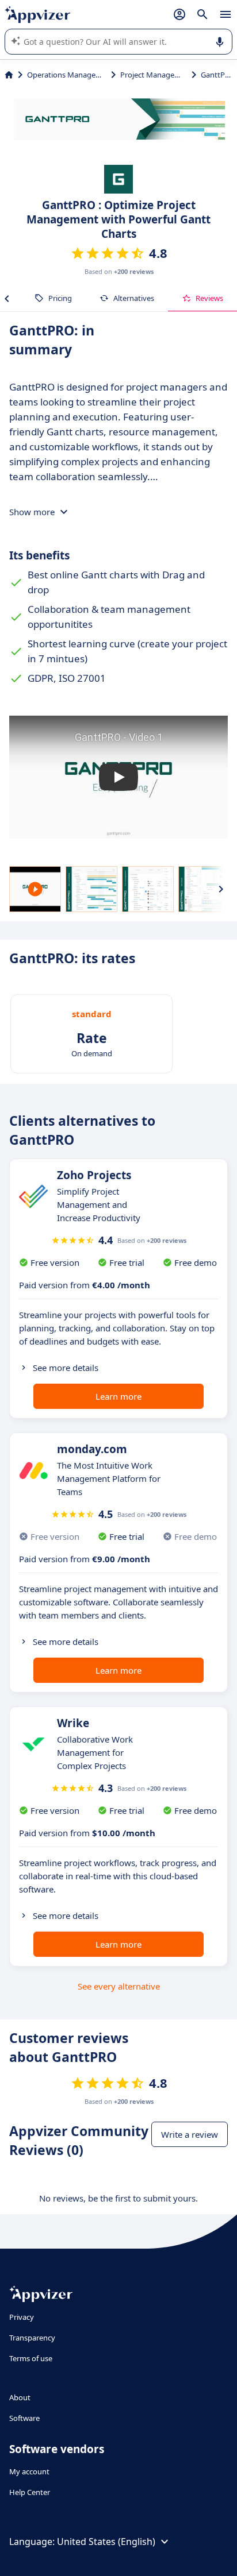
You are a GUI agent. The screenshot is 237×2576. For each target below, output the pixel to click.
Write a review (190, 2134)
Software (24, 2418)
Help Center (30, 2492)
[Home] (9, 75)
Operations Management (67, 75)
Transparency (32, 2338)
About (20, 2397)
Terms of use (31, 2358)
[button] (118, 777)
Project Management (154, 75)
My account (29, 2471)
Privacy (22, 2317)
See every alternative (119, 1986)
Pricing (60, 298)
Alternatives (134, 298)
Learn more (118, 1396)
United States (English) (106, 2542)
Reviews (209, 298)
